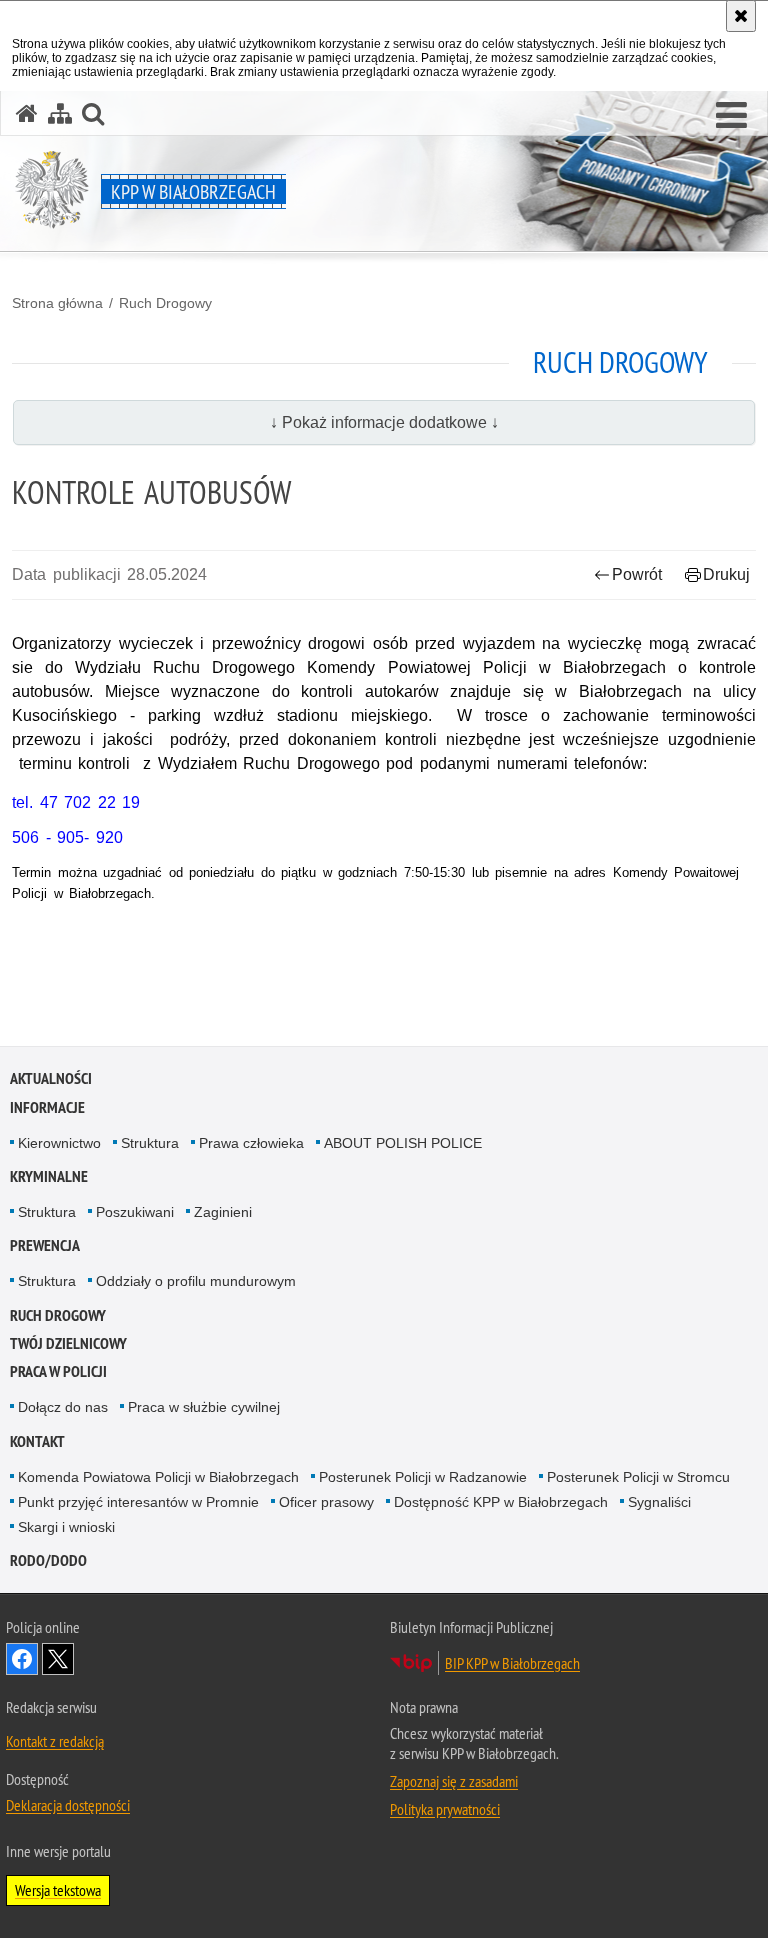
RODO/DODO (48, 1560)
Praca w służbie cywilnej (204, 1407)
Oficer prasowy (326, 1502)
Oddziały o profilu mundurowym (196, 1281)
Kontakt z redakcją (55, 1741)
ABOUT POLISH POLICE (403, 1143)
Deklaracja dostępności (68, 1805)
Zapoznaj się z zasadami (454, 1781)
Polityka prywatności (445, 1809)
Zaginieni (223, 1212)
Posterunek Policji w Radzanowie (423, 1477)
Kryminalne (49, 1176)
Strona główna (57, 303)
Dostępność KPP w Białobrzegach (501, 1502)
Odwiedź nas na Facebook (22, 1659)
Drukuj (726, 574)
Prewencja (45, 1245)
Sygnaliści (659, 1502)
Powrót (637, 574)
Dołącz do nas (63, 1407)
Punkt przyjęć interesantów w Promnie (138, 1502)
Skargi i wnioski (66, 1527)
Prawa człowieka (251, 1143)
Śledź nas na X (58, 1659)
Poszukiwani (135, 1212)
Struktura (150, 1143)
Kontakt (37, 1441)
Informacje (47, 1107)
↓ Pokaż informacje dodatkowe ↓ (384, 422)
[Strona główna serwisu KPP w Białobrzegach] (27, 113)
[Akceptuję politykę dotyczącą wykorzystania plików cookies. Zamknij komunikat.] (741, 16)
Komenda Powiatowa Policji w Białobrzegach (158, 1477)
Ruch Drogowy (165, 303)
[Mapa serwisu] (60, 113)
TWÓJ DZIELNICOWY (68, 1343)
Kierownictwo (59, 1143)
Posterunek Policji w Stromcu (638, 1477)
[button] (731, 116)
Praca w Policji (58, 1371)
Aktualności (51, 1078)
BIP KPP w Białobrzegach (512, 1663)
